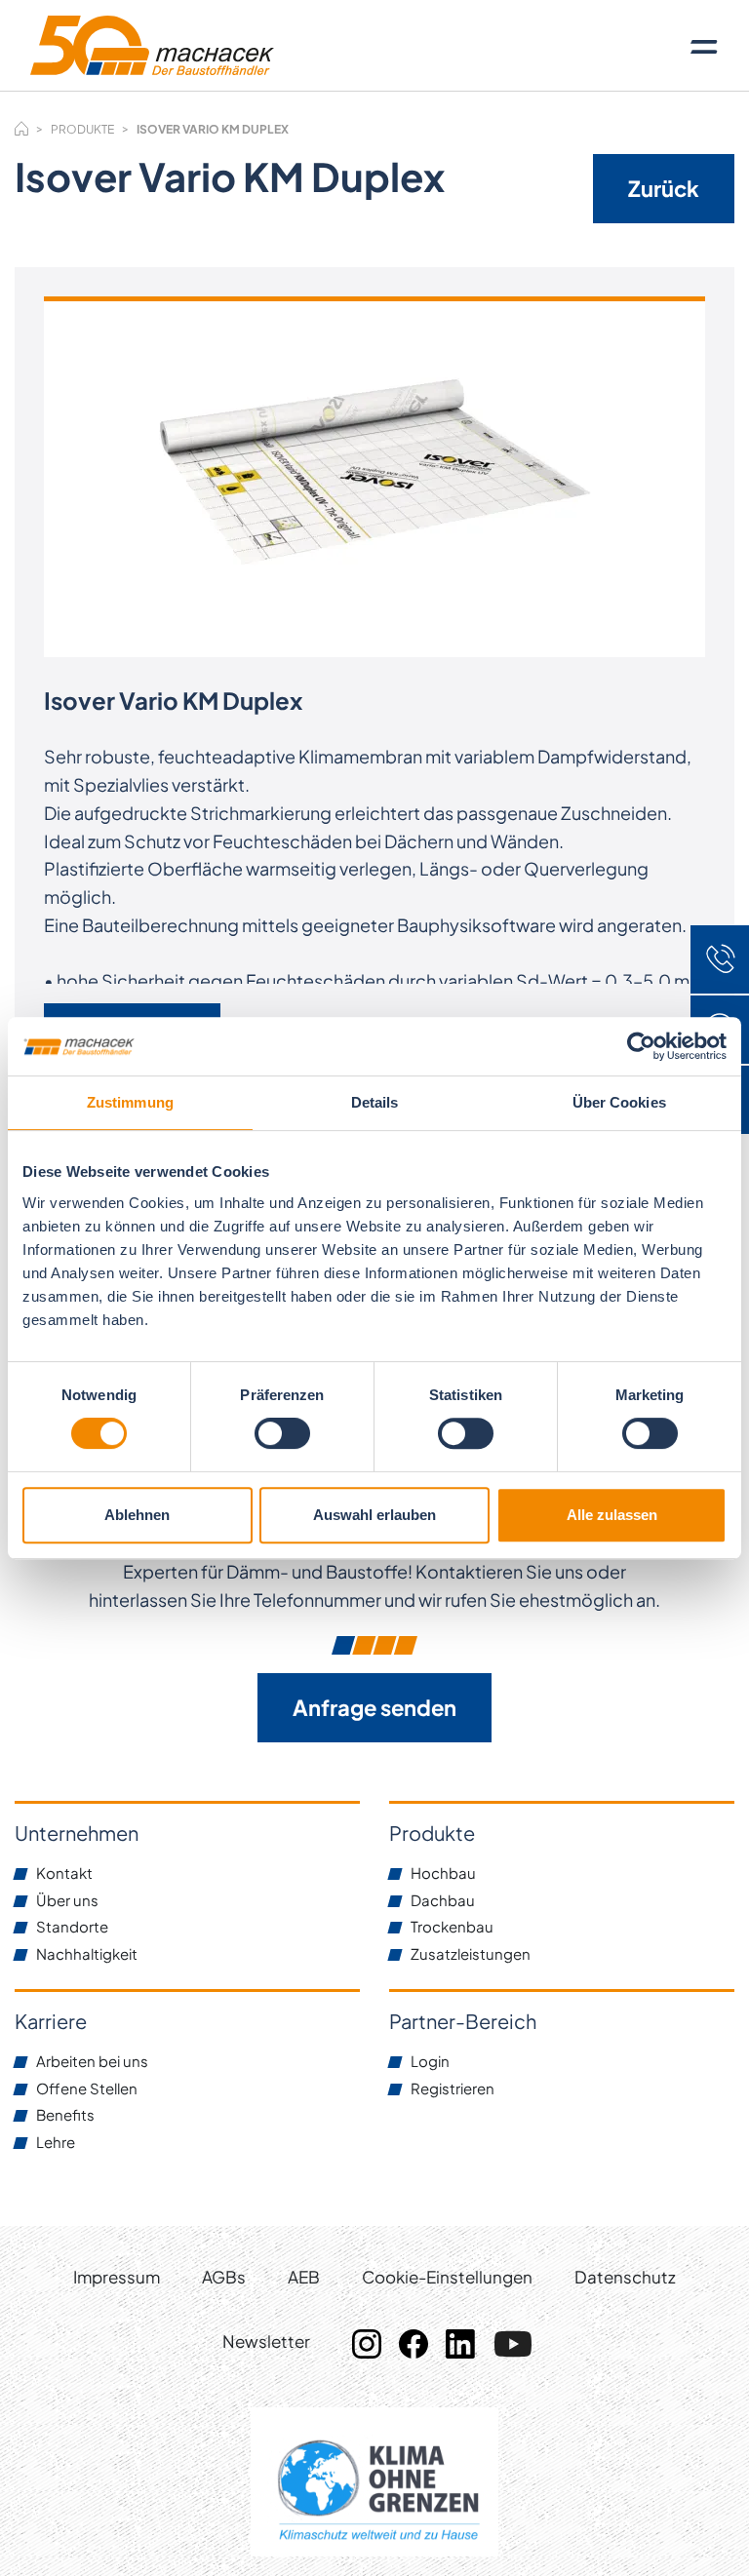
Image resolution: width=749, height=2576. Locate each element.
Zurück (664, 188)
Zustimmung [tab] (130, 1102)
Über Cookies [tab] (619, 1102)
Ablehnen (137, 1515)
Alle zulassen (612, 1515)
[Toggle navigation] (704, 46)
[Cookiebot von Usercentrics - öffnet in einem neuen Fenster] (641, 1046)
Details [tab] (375, 1102)
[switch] (282, 1433)
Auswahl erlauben (374, 1515)
